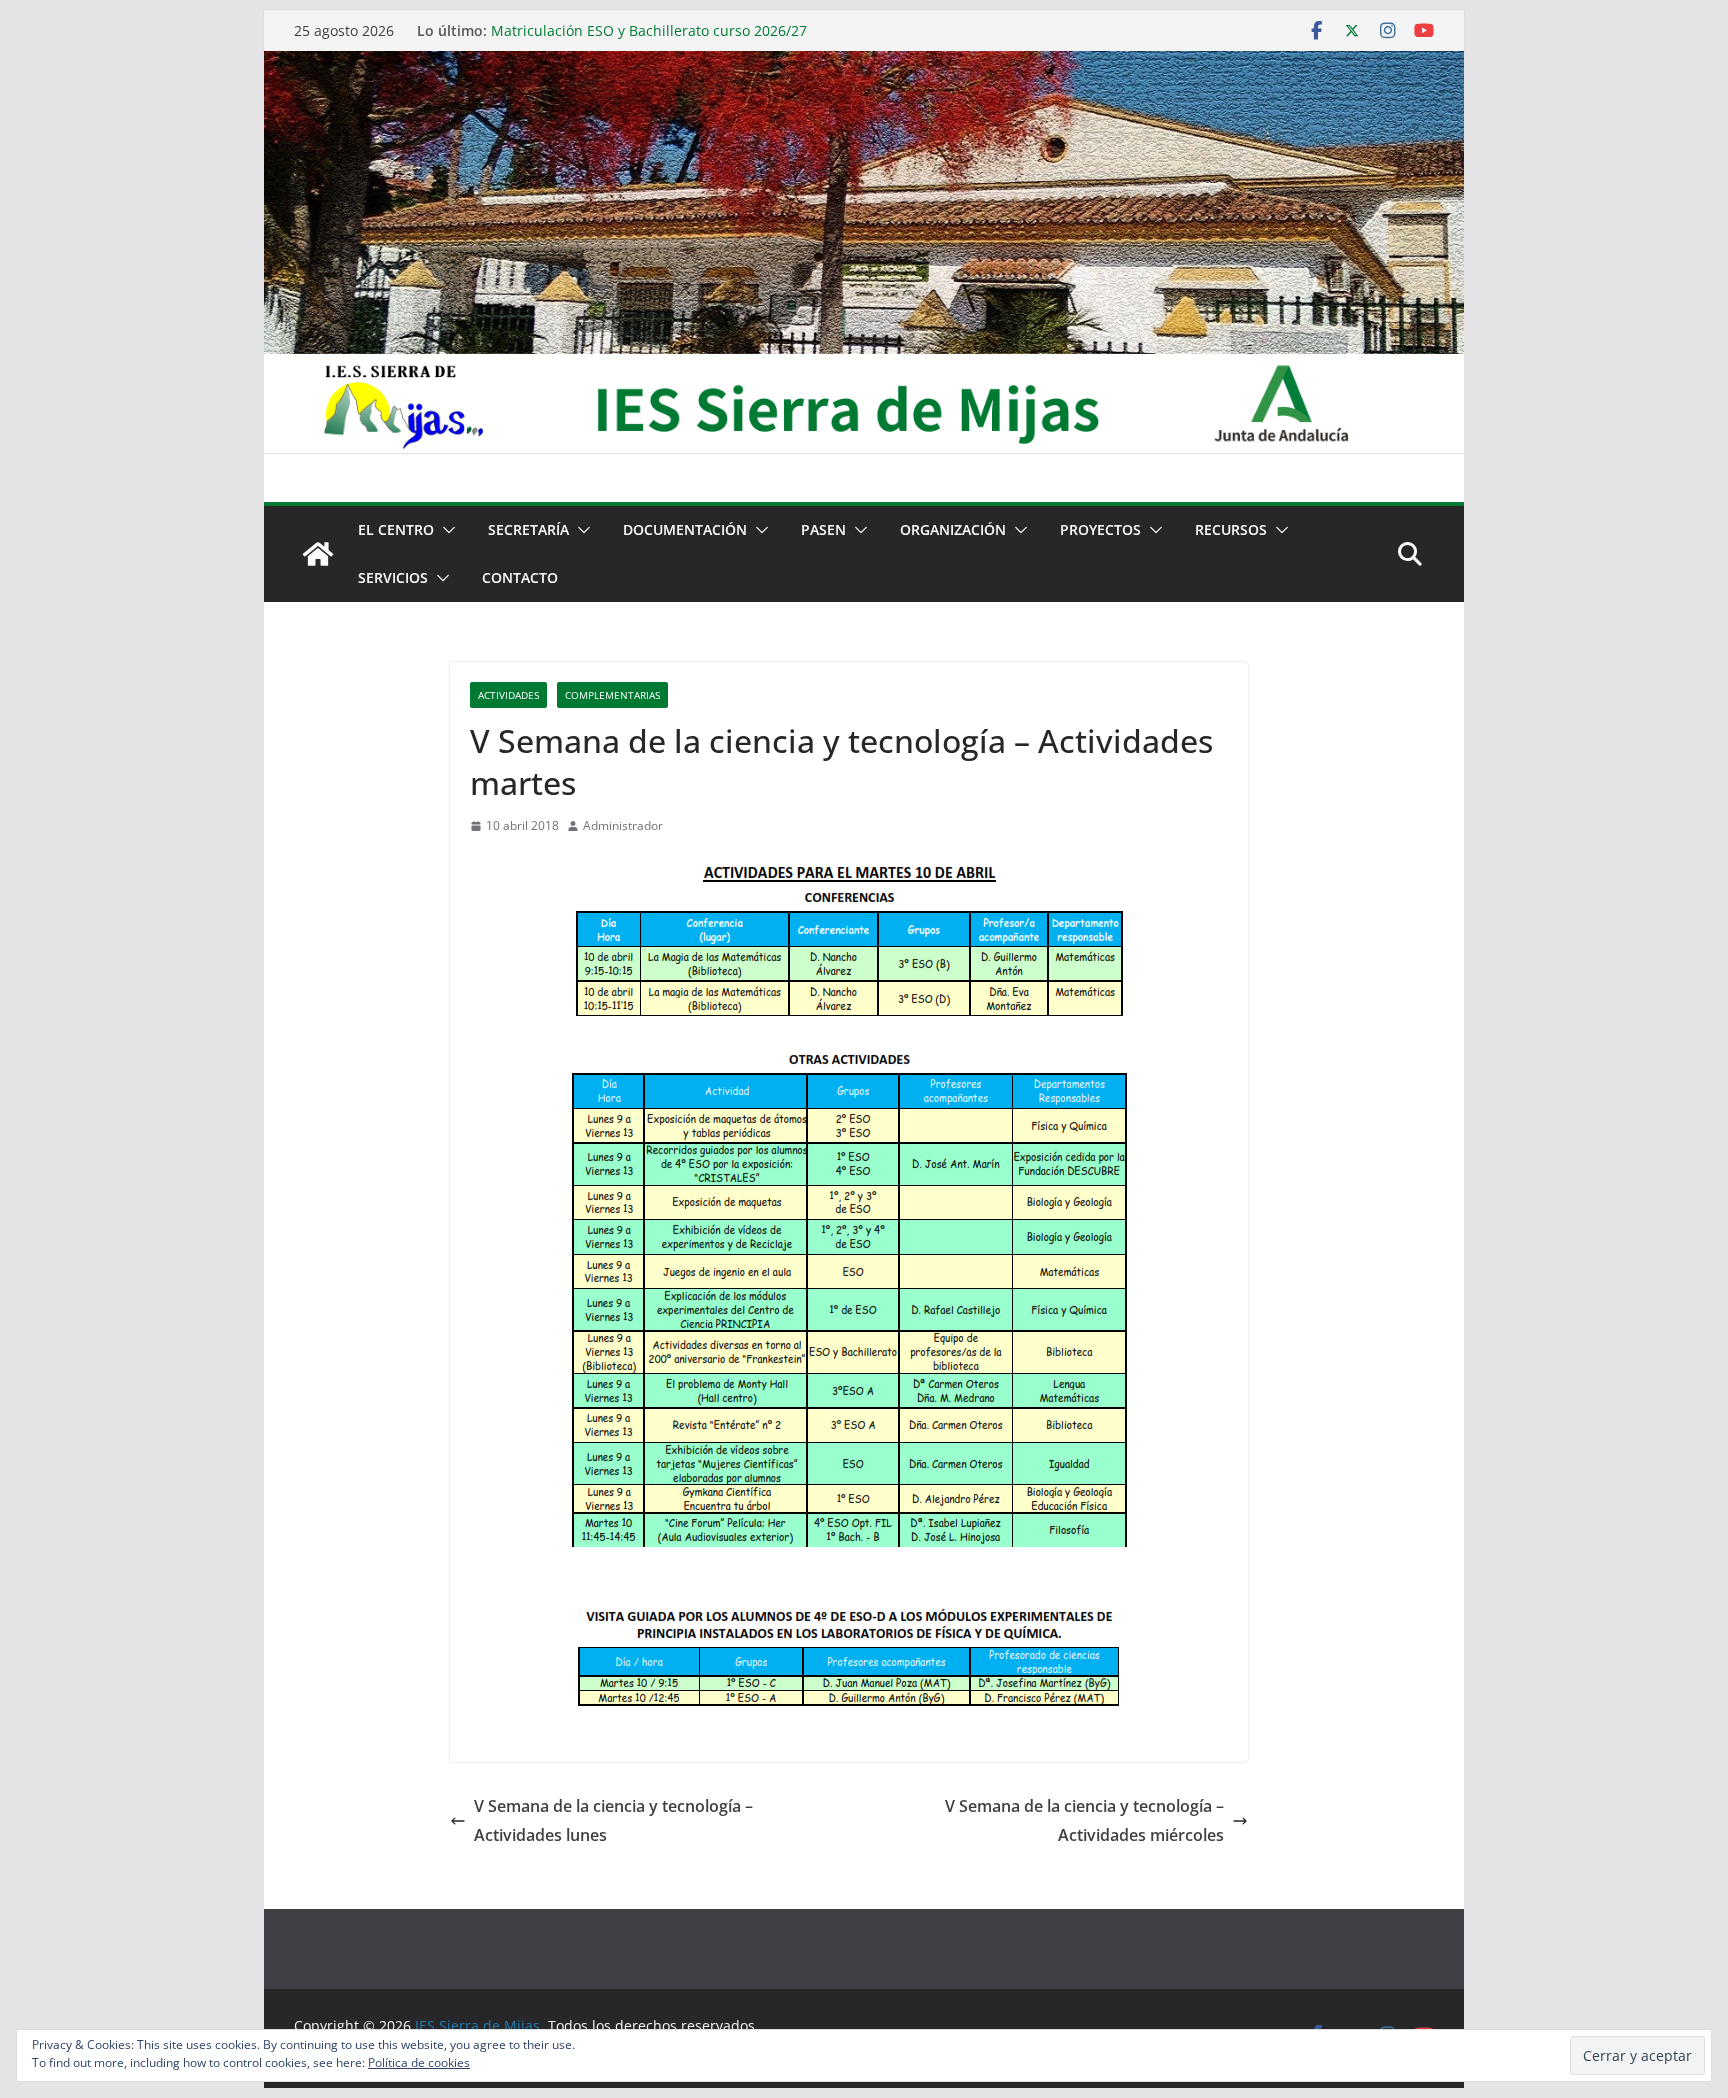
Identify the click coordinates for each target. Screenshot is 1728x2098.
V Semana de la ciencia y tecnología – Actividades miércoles (1084, 1820)
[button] (445, 530)
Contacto (520, 577)
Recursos (1231, 529)
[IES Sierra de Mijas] (864, 65)
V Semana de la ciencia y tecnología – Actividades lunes (613, 1820)
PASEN (823, 529)
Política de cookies (419, 2062)
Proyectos (1100, 529)
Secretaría (528, 529)
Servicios (393, 577)
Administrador (623, 825)
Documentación (685, 529)
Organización (953, 529)
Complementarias (612, 695)
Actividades (508, 695)
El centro (396, 529)
